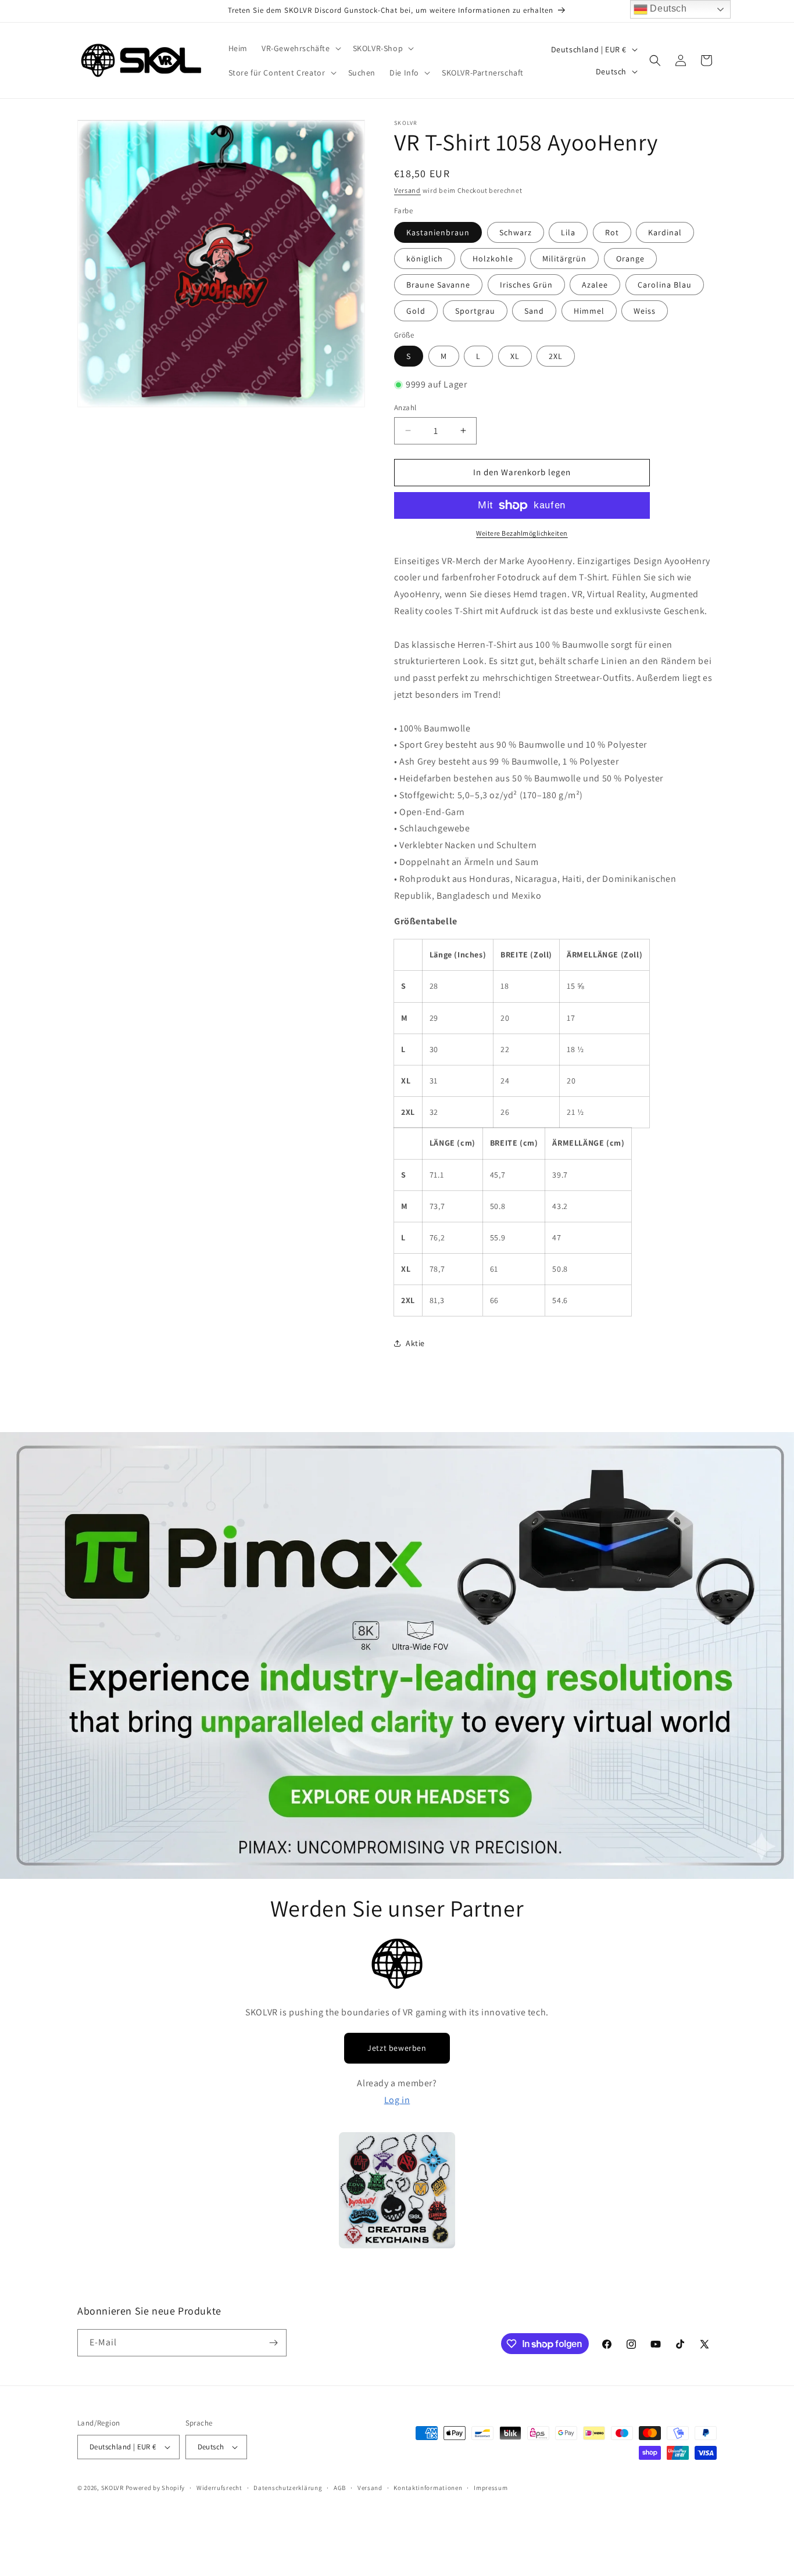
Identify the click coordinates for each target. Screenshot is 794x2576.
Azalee (595, 285)
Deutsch (667, 8)
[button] (300, 48)
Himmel (589, 311)
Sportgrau (475, 311)
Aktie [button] (415, 1343)
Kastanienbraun (438, 232)
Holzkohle (493, 259)
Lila (568, 232)
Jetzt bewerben (397, 2048)
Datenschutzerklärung (288, 2488)
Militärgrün (564, 259)
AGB (340, 2488)
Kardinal (665, 232)
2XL (556, 356)
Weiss (645, 311)
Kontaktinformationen (428, 2488)
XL (515, 356)
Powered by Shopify (155, 2488)
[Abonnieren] (273, 2343)
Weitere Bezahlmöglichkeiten (522, 533)
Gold (416, 311)
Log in (397, 2100)
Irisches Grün (526, 285)
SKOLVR (112, 2488)
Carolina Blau (665, 285)
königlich (425, 259)
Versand (407, 190)
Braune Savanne (438, 285)
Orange (630, 259)
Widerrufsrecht (219, 2488)
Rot (612, 232)
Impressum (491, 2488)
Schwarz (516, 232)
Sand (534, 311)
